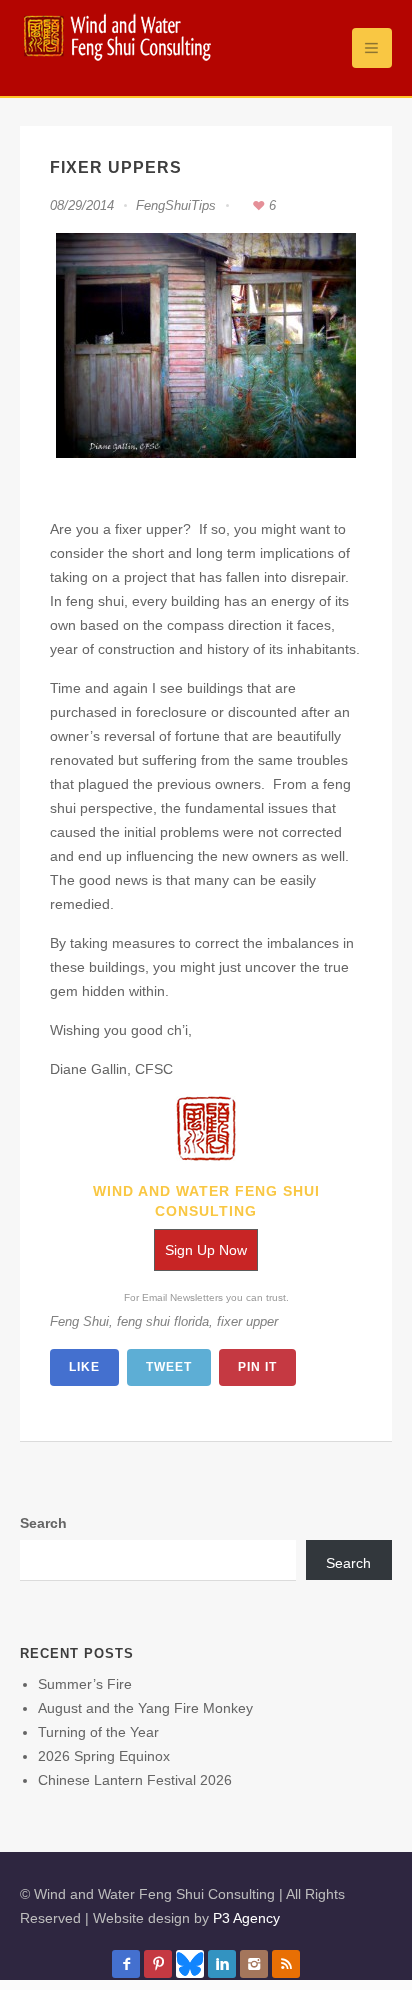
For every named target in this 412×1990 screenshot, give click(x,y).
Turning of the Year (98, 1732)
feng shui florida (163, 1321)
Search (43, 1523)
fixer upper (247, 1321)
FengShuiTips (176, 205)
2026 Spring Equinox (104, 1756)
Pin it (257, 1367)
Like (84, 1367)
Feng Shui (79, 1321)
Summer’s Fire (85, 1684)
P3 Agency (246, 1918)
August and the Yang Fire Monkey (145, 1708)
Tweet (169, 1367)
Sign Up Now (206, 1250)
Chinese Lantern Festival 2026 (135, 1780)
